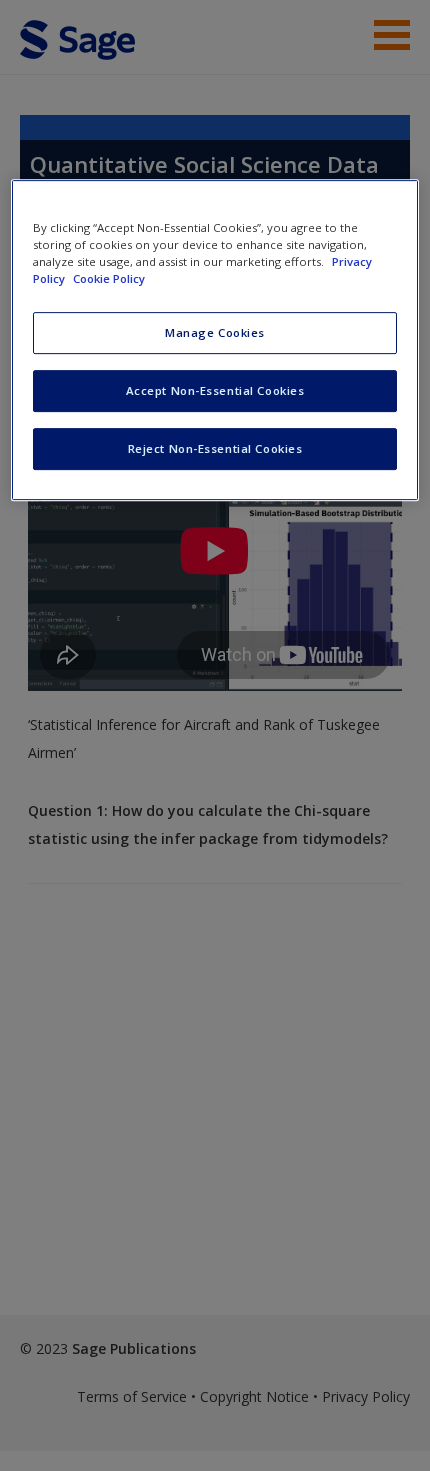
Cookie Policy (109, 278)
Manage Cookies (215, 332)
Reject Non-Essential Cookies (215, 448)
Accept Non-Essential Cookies (215, 390)
